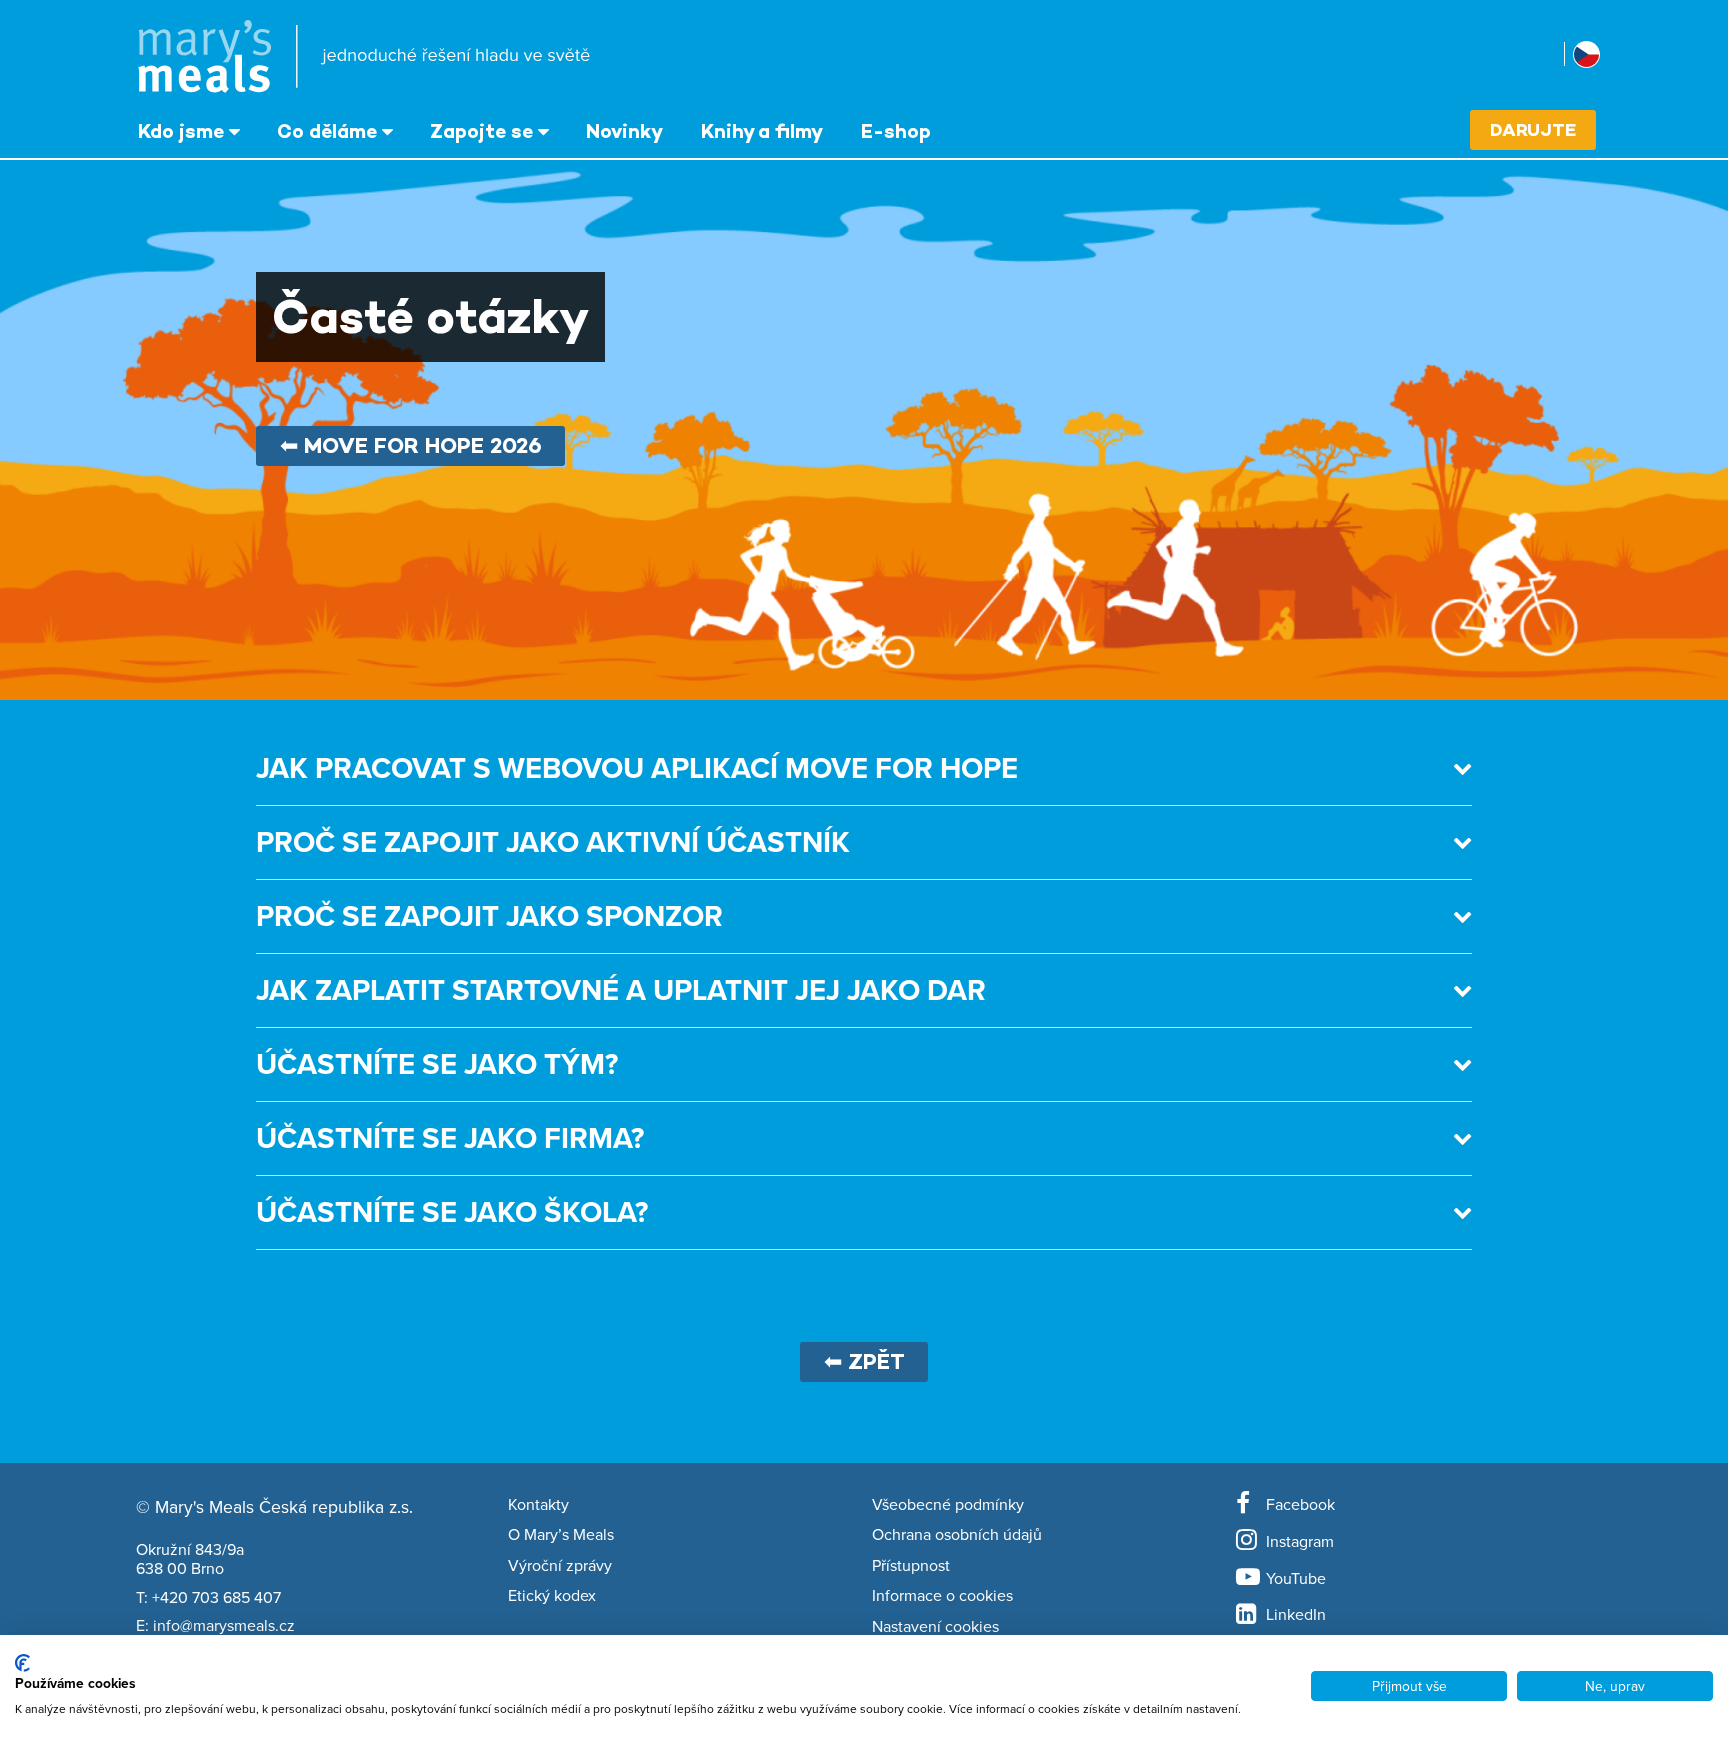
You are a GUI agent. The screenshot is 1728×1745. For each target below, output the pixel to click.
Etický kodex (552, 1596)
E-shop (896, 131)
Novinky (624, 131)
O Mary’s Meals (561, 1535)
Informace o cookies (942, 1596)
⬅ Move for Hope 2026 (411, 445)
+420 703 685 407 (216, 1597)
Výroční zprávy (560, 1566)
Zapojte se (481, 131)
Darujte (1533, 129)
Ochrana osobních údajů (957, 1535)
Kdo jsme (181, 131)
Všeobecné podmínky (948, 1505)
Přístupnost (911, 1566)
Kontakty (538, 1505)
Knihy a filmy (762, 131)
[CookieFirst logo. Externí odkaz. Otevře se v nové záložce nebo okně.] (22, 1663)
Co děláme (327, 131)
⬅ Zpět (864, 1361)
